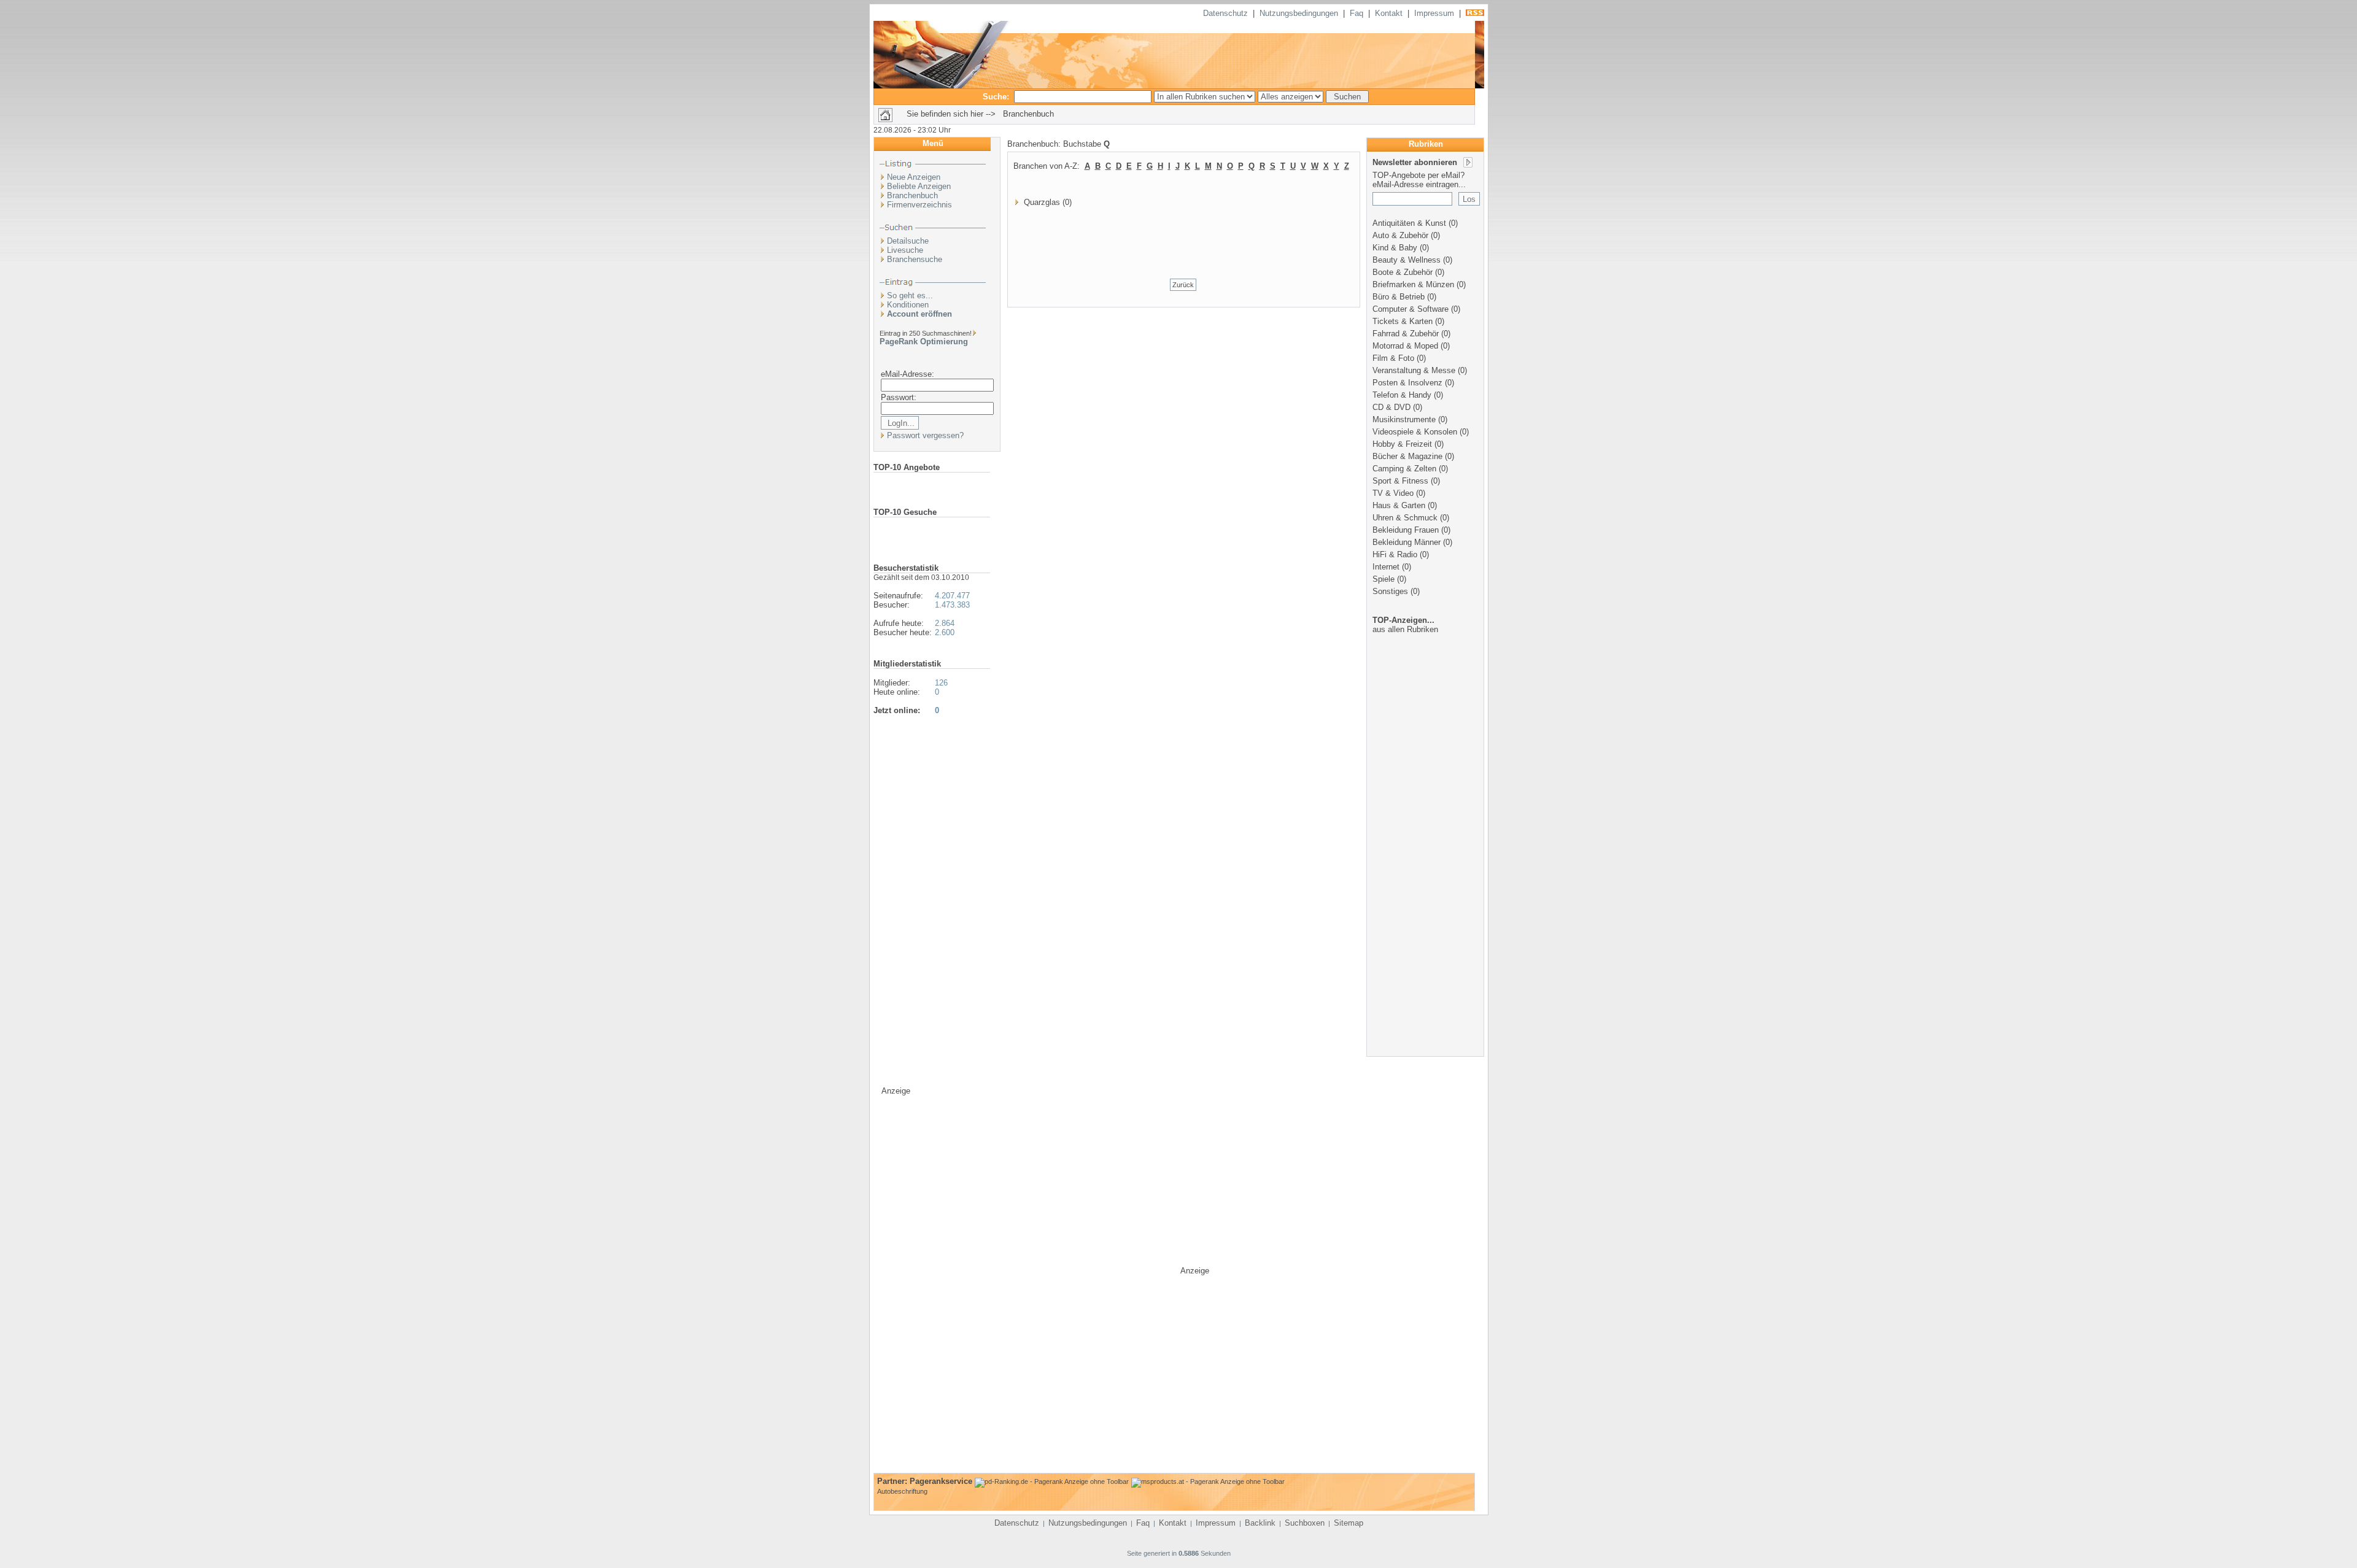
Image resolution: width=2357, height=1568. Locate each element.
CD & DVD (1391, 407)
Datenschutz (1225, 13)
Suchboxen (1305, 1523)
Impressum (1434, 13)
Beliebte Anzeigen (919, 186)
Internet (1386, 567)
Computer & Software (1411, 309)
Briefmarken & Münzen (1413, 284)
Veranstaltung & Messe (1414, 370)
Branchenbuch (912, 195)
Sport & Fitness (1400, 481)
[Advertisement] (1426, 861)
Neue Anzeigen (914, 177)
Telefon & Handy (1402, 395)
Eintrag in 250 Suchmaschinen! (926, 333)
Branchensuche (915, 259)
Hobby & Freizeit (1402, 444)
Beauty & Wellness (1407, 260)
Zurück (1183, 285)
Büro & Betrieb (1399, 297)
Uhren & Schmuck (1405, 518)
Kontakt (1389, 13)
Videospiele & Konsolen (1415, 432)
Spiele (1384, 579)
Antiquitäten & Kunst (1409, 223)
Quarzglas (1042, 202)
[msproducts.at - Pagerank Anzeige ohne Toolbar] (1208, 1481)
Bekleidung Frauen (1406, 530)
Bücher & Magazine (1407, 456)
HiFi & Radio (1395, 554)
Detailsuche (908, 241)
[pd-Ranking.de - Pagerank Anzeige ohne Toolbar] (1052, 1481)
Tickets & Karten (1403, 321)
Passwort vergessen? (925, 435)
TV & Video (1393, 493)
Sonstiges (1390, 591)
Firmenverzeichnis (919, 205)
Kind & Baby (1395, 248)
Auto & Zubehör (1400, 235)
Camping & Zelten (1404, 469)
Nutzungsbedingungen (1299, 13)
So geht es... (910, 295)
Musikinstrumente (1404, 419)
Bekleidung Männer (1407, 542)
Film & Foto (1393, 358)
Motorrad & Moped (1405, 346)
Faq (1357, 13)
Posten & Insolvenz (1407, 383)
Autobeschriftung (902, 1491)
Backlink (1260, 1523)
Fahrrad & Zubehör (1406, 334)
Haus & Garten (1399, 505)
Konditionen (908, 305)
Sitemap (1349, 1523)
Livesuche (905, 250)
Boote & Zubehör (1403, 272)
